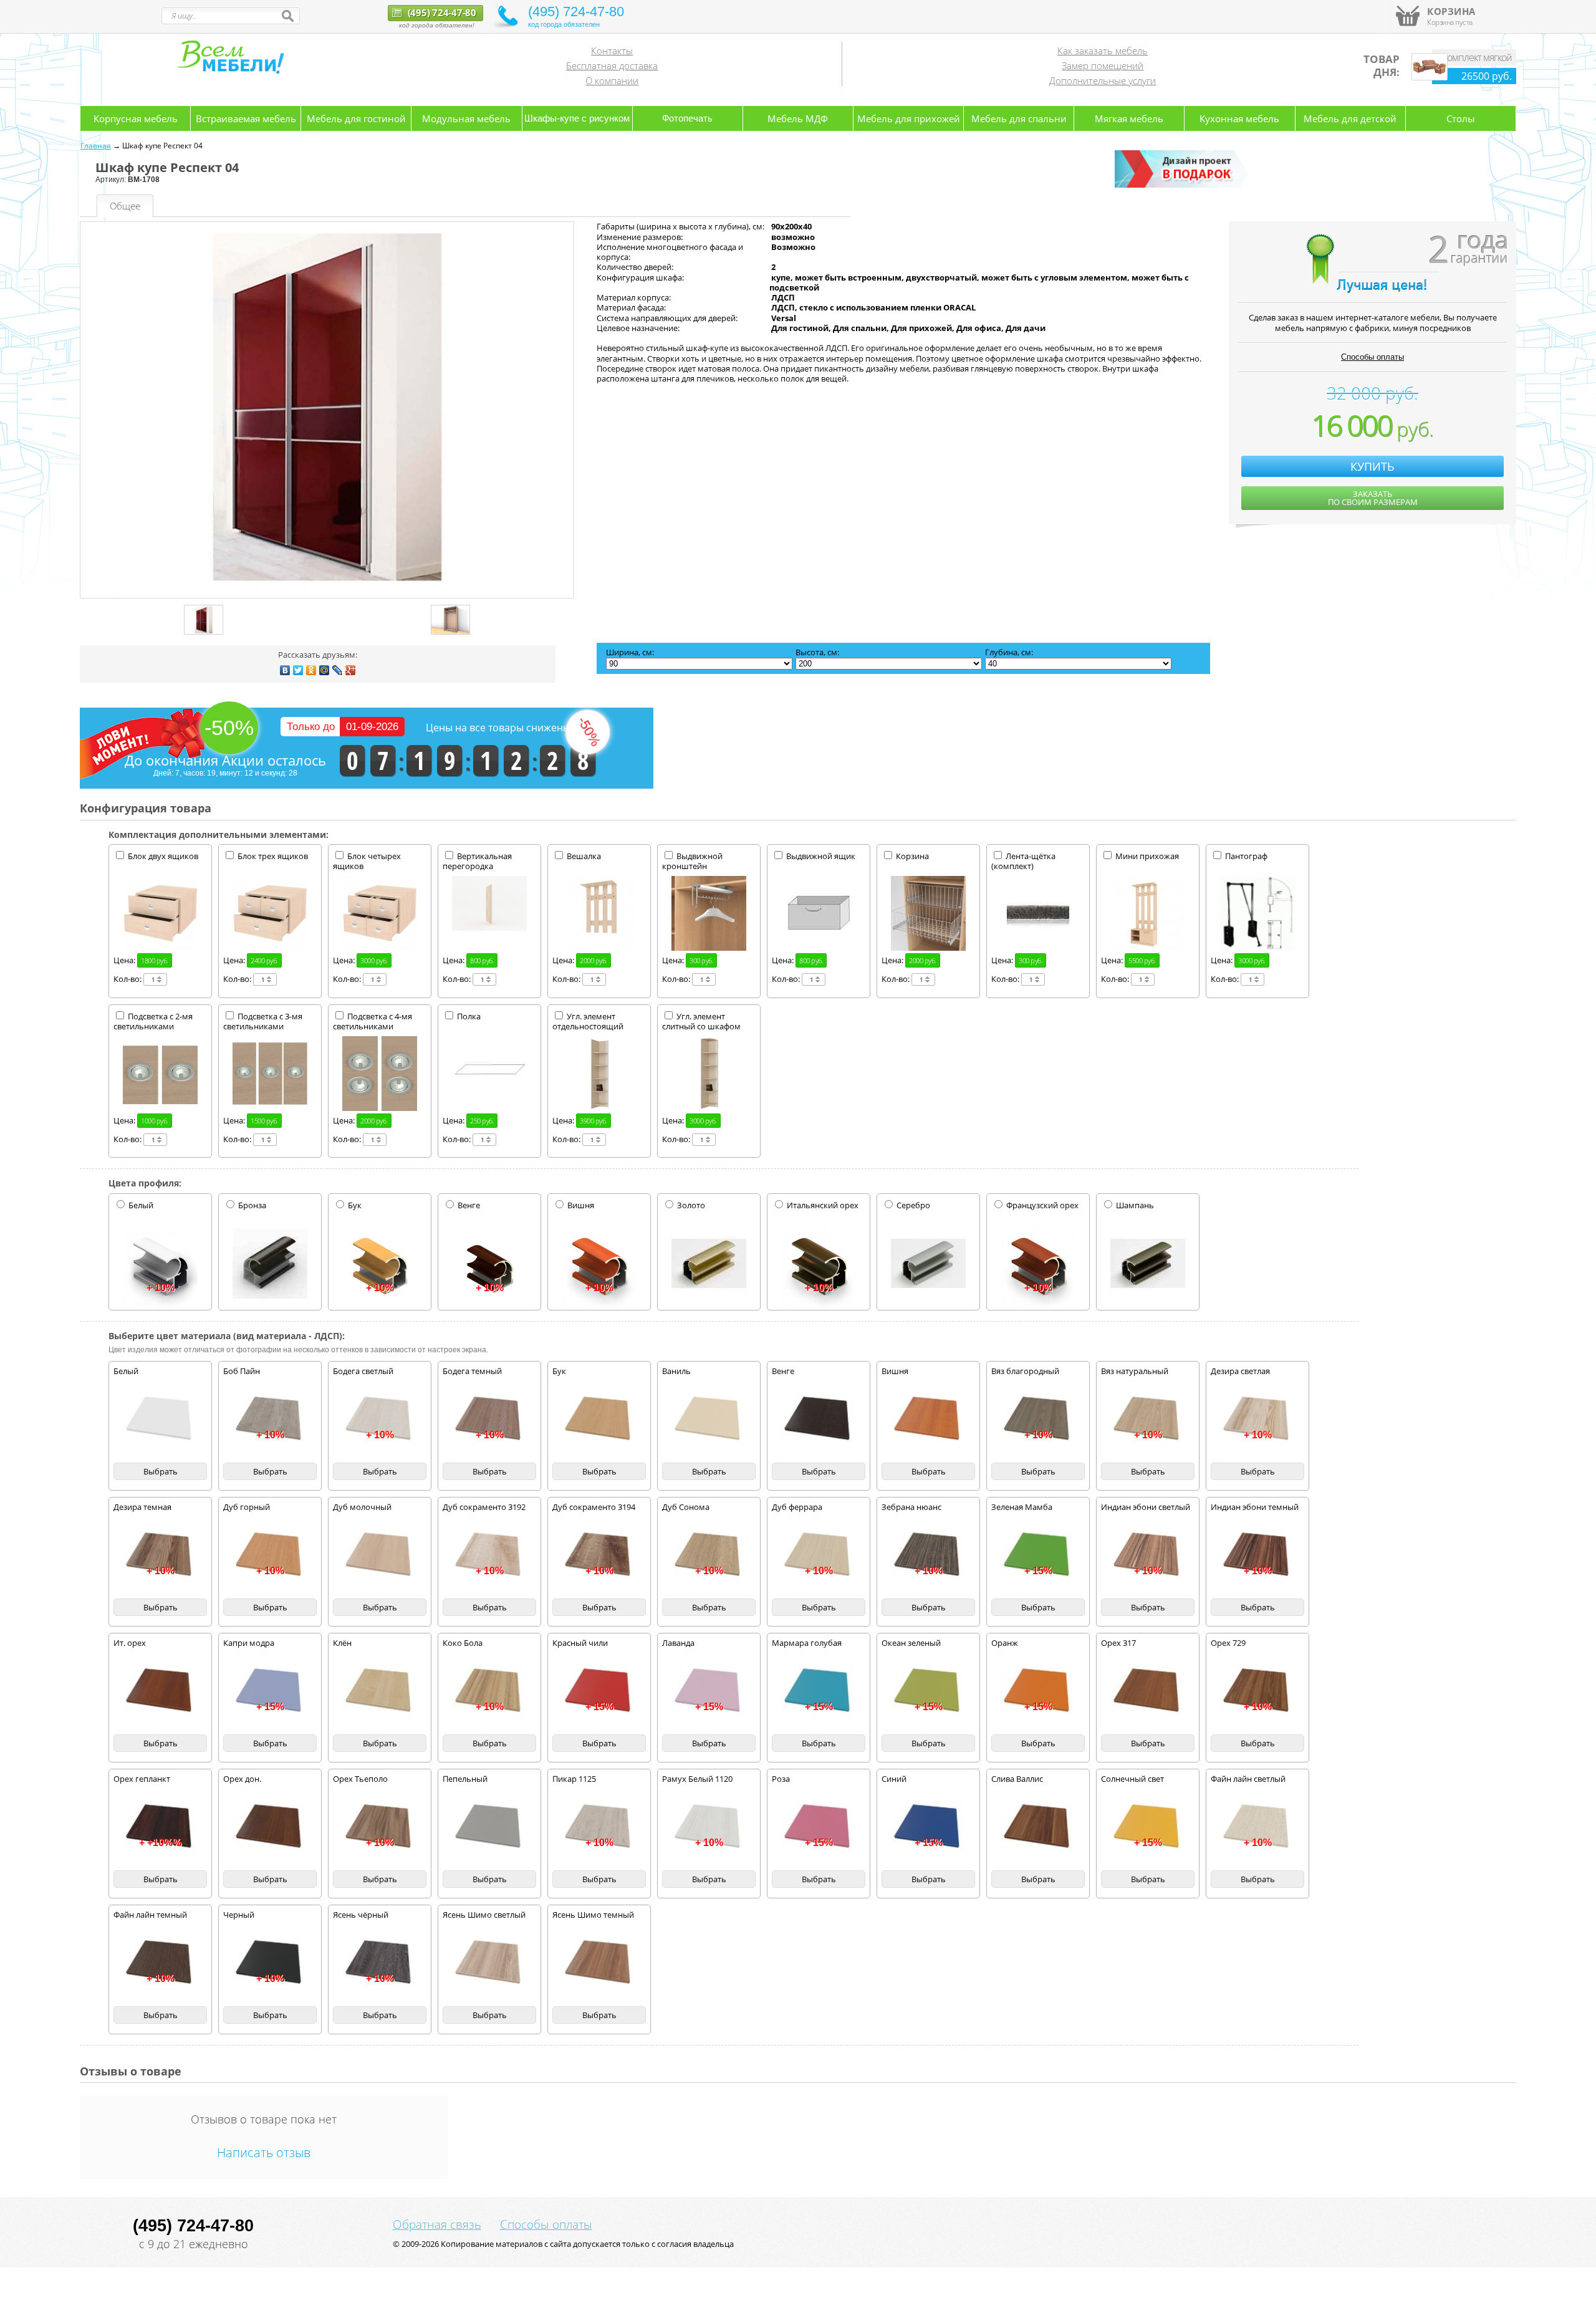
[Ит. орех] (160, 1691)
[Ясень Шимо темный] (599, 1963)
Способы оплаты (1372, 357)
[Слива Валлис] (1038, 1827)
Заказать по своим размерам (1373, 498)
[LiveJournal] (338, 670)
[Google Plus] (351, 670)
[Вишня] (928, 1419)
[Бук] (599, 1419)
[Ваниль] (709, 1419)
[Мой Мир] (324, 670)
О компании (612, 80)
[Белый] (160, 1419)
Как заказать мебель (1103, 50)
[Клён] (380, 1691)
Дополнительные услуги (1103, 80)
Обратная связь (437, 2224)
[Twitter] (298, 670)
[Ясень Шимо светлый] (489, 1963)
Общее (125, 206)
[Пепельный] (489, 1827)
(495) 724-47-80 (441, 12)
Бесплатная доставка (612, 65)
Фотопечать (687, 118)
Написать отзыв (264, 2152)
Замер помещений (1103, 65)
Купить (1372, 466)
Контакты (612, 50)
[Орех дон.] (270, 1827)
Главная (96, 146)
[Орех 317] (1148, 1691)
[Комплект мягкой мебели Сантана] (1430, 77)
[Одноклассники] (311, 670)
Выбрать (161, 1471)
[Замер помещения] (1183, 185)
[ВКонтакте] (285, 670)
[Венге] (819, 1419)
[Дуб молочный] (380, 1555)
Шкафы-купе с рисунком (577, 118)
